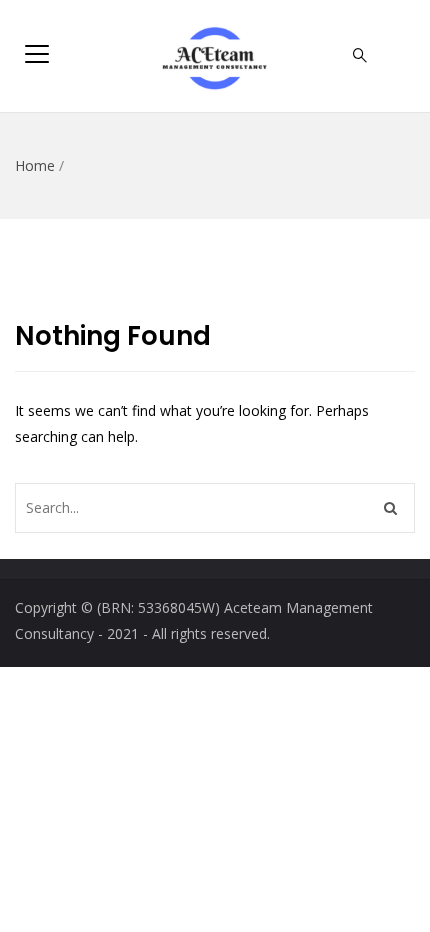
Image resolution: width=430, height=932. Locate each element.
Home (35, 165)
